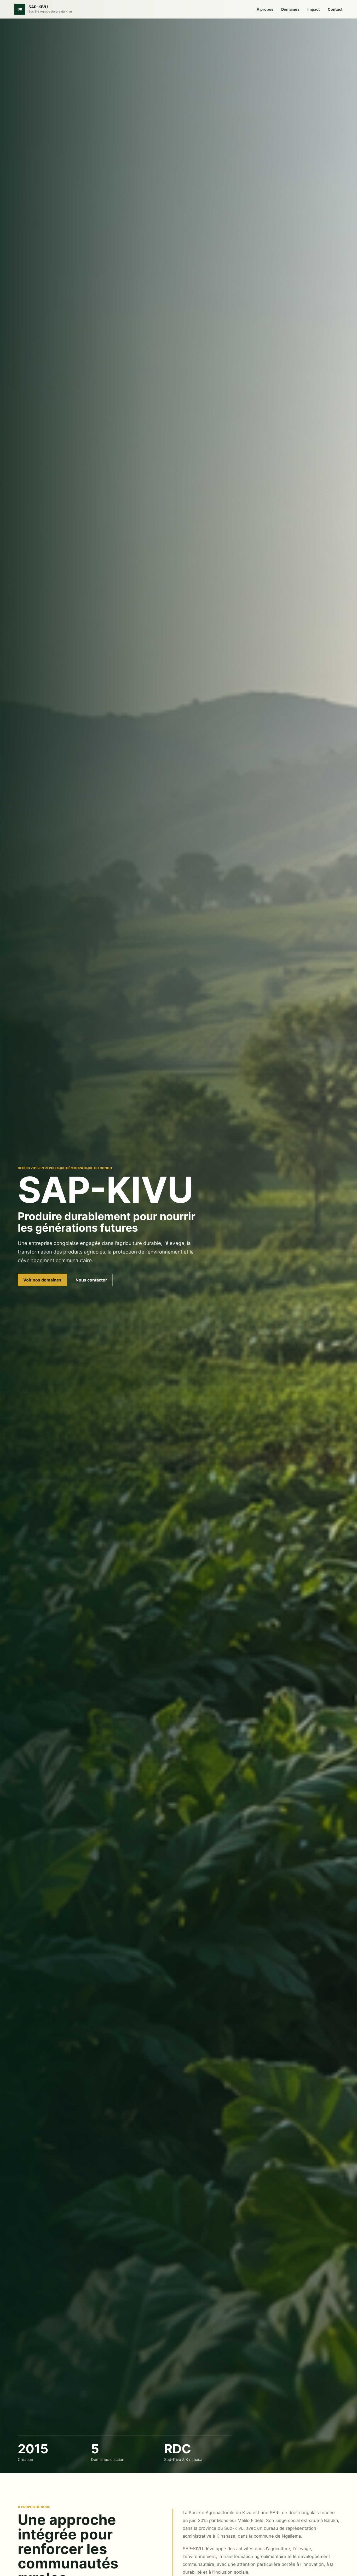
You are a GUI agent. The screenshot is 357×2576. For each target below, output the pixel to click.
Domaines (290, 9)
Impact (314, 9)
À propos (265, 9)
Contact (335, 9)
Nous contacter (91, 1280)
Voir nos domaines (42, 1280)
